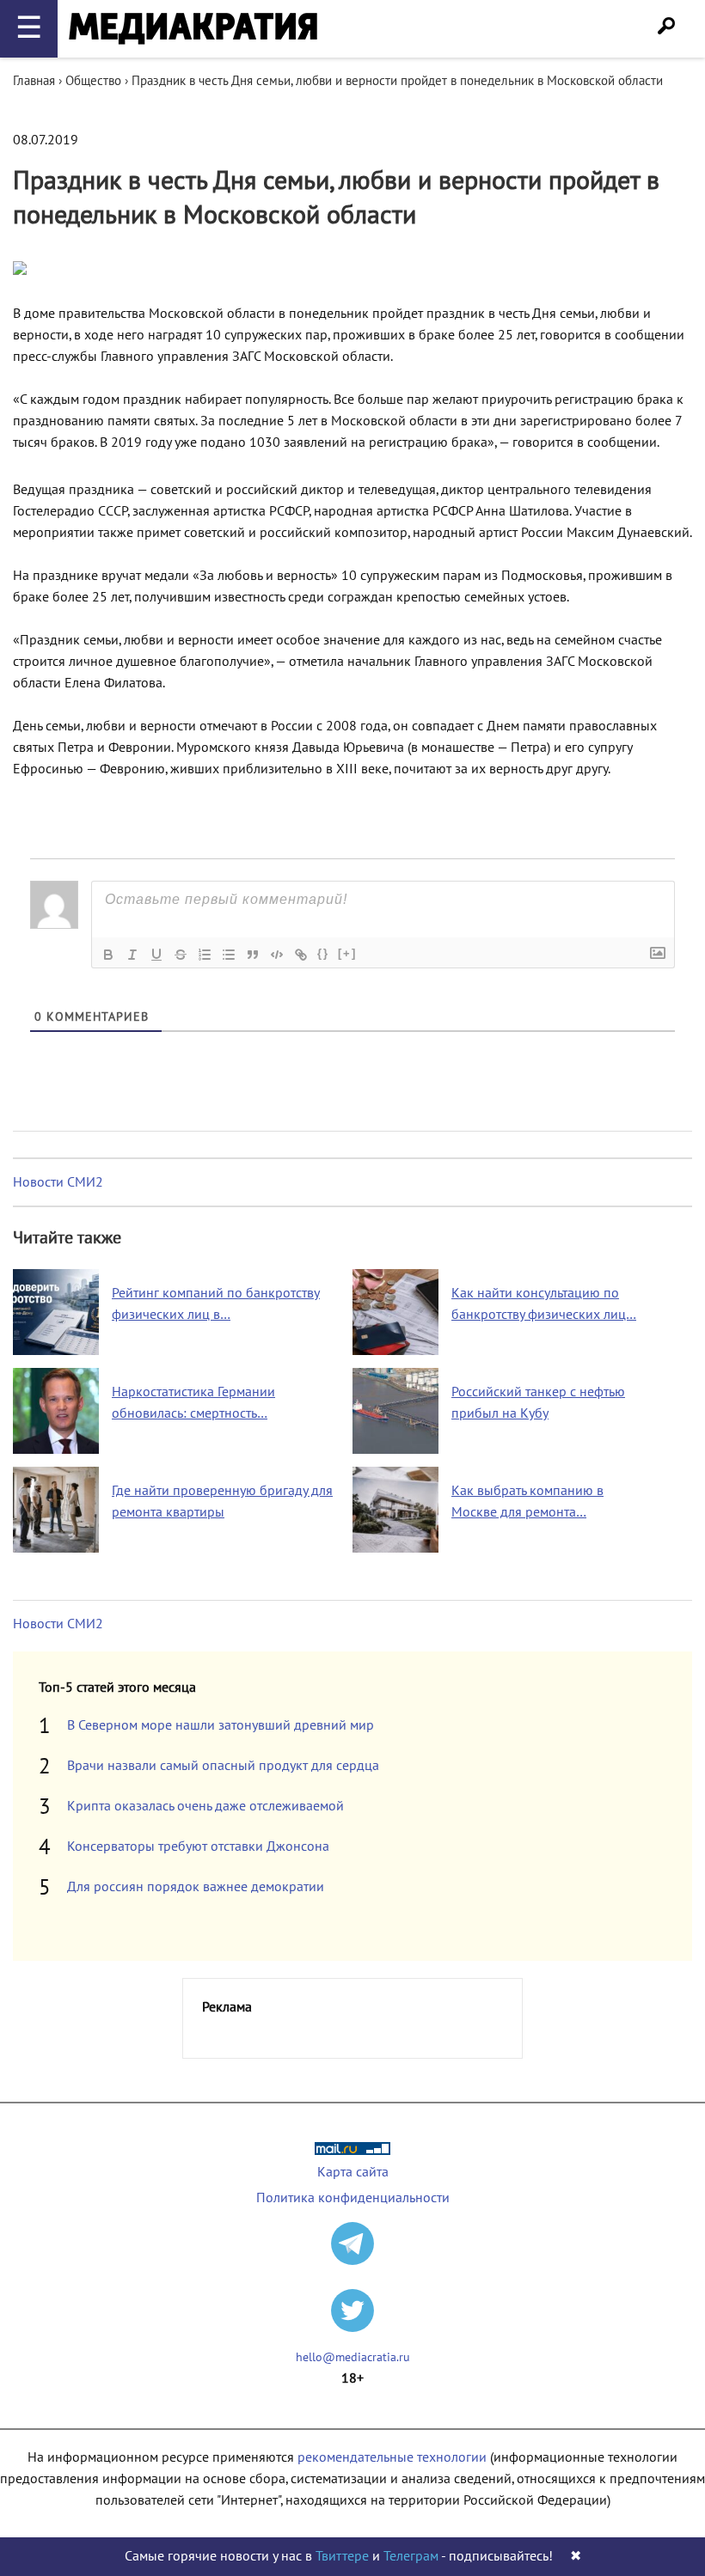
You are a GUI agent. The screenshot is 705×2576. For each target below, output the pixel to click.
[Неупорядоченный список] (229, 955)
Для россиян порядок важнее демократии (196, 1887)
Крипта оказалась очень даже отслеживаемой (205, 1806)
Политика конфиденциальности (353, 2198)
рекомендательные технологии (392, 2457)
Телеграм (411, 2556)
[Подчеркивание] (156, 955)
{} (323, 953)
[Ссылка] (301, 955)
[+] (347, 953)
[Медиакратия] (193, 29)
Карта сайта (353, 2172)
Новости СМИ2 (58, 1182)
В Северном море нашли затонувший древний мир (221, 1725)
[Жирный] (108, 955)
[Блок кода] (277, 955)
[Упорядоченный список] (205, 955)
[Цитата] (253, 955)
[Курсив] (132, 955)
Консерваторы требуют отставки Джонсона (198, 1847)
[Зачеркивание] (181, 955)
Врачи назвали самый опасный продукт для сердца (223, 1766)
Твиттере (342, 2556)
